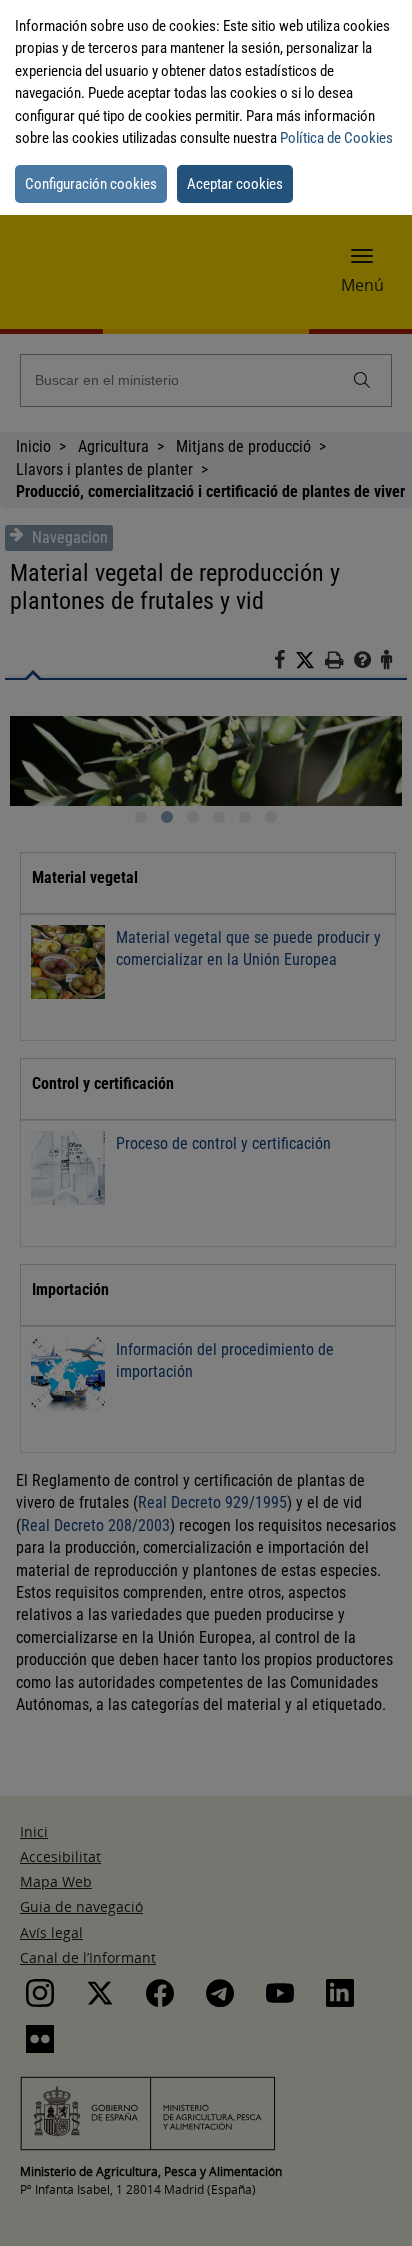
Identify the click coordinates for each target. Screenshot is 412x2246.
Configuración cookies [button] (91, 184)
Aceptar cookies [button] (235, 184)
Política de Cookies (336, 138)
